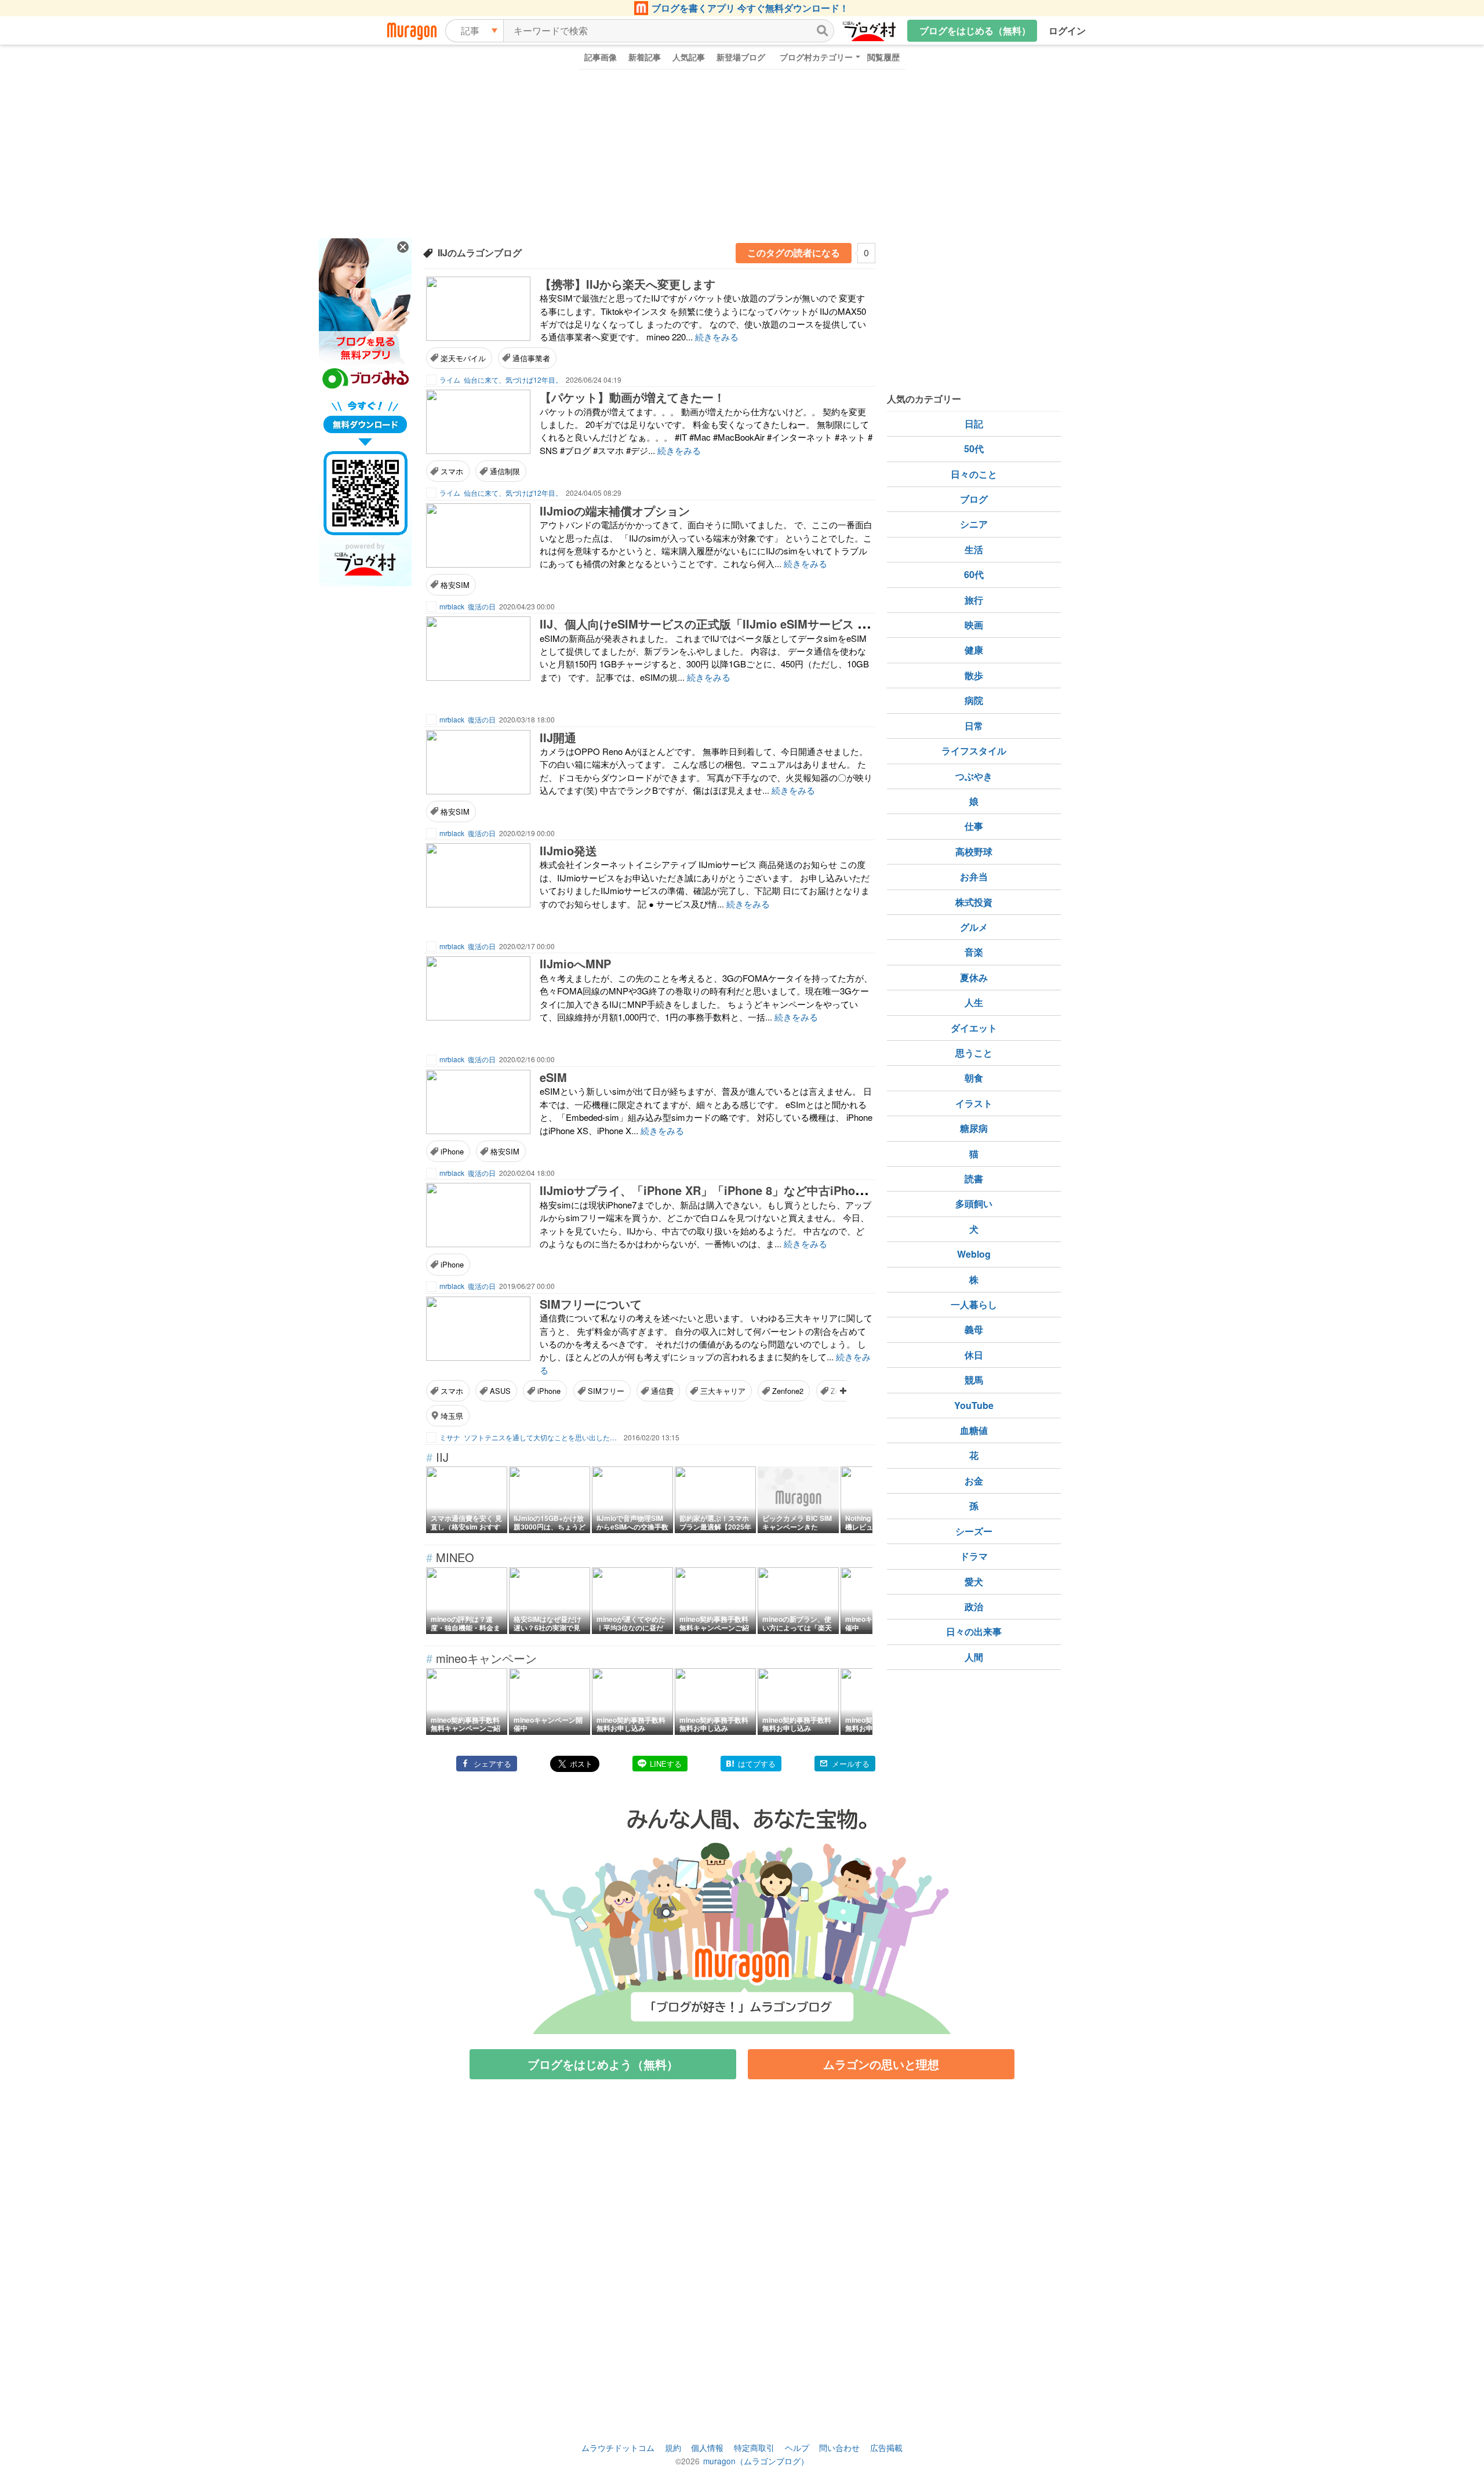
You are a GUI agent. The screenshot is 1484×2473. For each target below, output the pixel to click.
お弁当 (974, 876)
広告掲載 (886, 2447)
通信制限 (505, 471)
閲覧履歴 (883, 57)
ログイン (1067, 30)
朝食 (974, 1078)
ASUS (500, 1391)
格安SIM (455, 585)
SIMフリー (606, 1391)
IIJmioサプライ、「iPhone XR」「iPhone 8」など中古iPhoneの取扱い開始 (739, 1190)
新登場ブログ (741, 57)
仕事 (974, 826)
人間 (974, 1657)
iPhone (452, 1151)
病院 (974, 700)
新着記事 (645, 57)
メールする (851, 1764)
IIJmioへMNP (575, 963)
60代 (974, 574)
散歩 (974, 675)
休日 (974, 1355)
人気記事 (689, 57)
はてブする (757, 1764)
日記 (974, 424)
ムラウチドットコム (618, 2447)
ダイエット (974, 1028)
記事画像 (601, 57)
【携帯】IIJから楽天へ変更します (628, 284)
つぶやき (974, 776)
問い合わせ (839, 2447)
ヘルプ (797, 2447)
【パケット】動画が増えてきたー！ (632, 397)
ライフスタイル (974, 751)
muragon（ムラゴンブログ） (756, 2461)
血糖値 (974, 1430)
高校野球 (974, 851)
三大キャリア (723, 1391)
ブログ (974, 499)
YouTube (974, 1405)
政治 (974, 1606)
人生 (974, 1002)
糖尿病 (974, 1128)
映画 (974, 625)
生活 (974, 549)
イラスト (974, 1103)
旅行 (974, 600)
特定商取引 (754, 2447)
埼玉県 (452, 1416)
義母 (974, 1329)
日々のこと (974, 474)
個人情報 (707, 2447)
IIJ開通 (558, 737)
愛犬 (974, 1582)
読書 (974, 1179)
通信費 (662, 1391)
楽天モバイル (463, 358)
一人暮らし (974, 1304)
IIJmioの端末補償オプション (615, 511)
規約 (673, 2447)
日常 (974, 726)
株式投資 (974, 902)
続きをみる (717, 337)
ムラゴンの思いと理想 (881, 2064)
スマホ (452, 471)
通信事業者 (531, 358)
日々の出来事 (974, 1631)
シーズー (974, 1531)
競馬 (974, 1380)
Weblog (974, 1254)
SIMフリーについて (591, 1304)
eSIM (553, 1077)
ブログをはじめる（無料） (975, 30)
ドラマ (974, 1556)
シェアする (492, 1764)
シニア (974, 524)
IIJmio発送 (568, 850)
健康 (974, 650)
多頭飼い (974, 1203)
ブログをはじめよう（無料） (603, 2064)
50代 (974, 449)
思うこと (974, 1053)
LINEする (666, 1764)
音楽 (974, 952)
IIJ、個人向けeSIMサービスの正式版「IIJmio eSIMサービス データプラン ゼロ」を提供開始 (781, 624)
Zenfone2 (788, 1391)
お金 (974, 1481)
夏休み (974, 977)
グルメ (974, 927)
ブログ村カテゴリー (816, 57)
